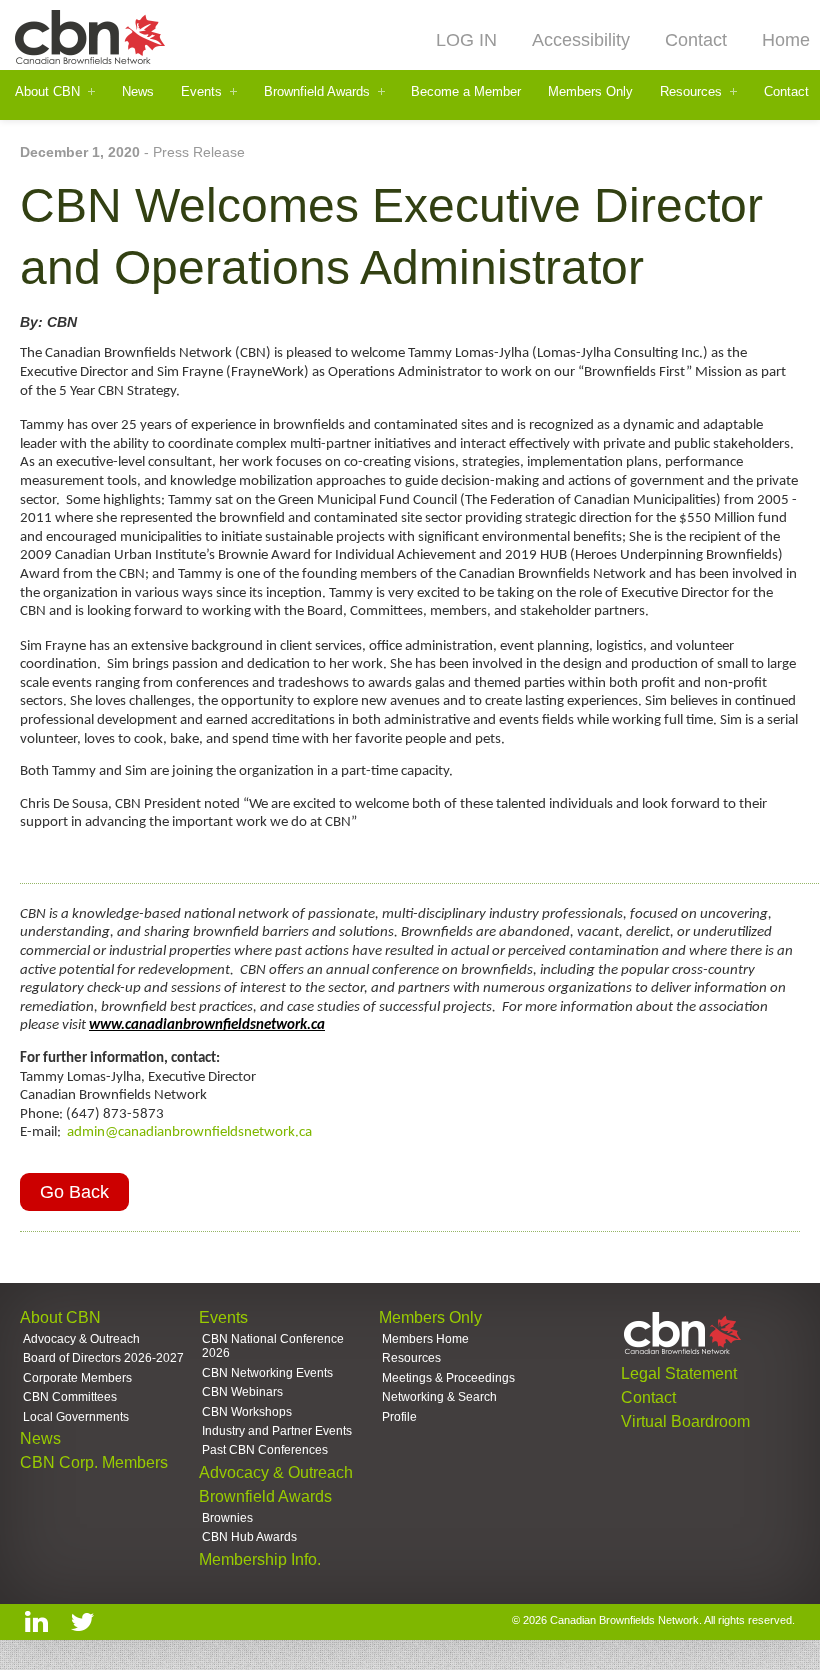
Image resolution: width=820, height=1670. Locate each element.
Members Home (425, 1339)
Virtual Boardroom (685, 1421)
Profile (399, 1417)
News (138, 91)
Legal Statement (679, 1373)
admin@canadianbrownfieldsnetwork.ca (189, 1132)
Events (201, 91)
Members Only (590, 91)
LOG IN (466, 40)
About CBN (47, 91)
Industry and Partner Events (277, 1431)
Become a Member (466, 91)
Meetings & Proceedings (448, 1378)
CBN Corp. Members (94, 1462)
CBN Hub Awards (249, 1537)
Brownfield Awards (317, 91)
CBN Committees (70, 1397)
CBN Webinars (242, 1392)
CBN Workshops (247, 1412)
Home (786, 40)
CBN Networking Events (267, 1373)
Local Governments (76, 1417)
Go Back (74, 1192)
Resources (691, 91)
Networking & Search (439, 1397)
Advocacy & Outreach (81, 1339)
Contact (696, 40)
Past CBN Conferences (265, 1450)
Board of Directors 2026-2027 (103, 1358)
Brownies (227, 1518)
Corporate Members (77, 1378)
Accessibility (581, 40)
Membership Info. (260, 1559)
